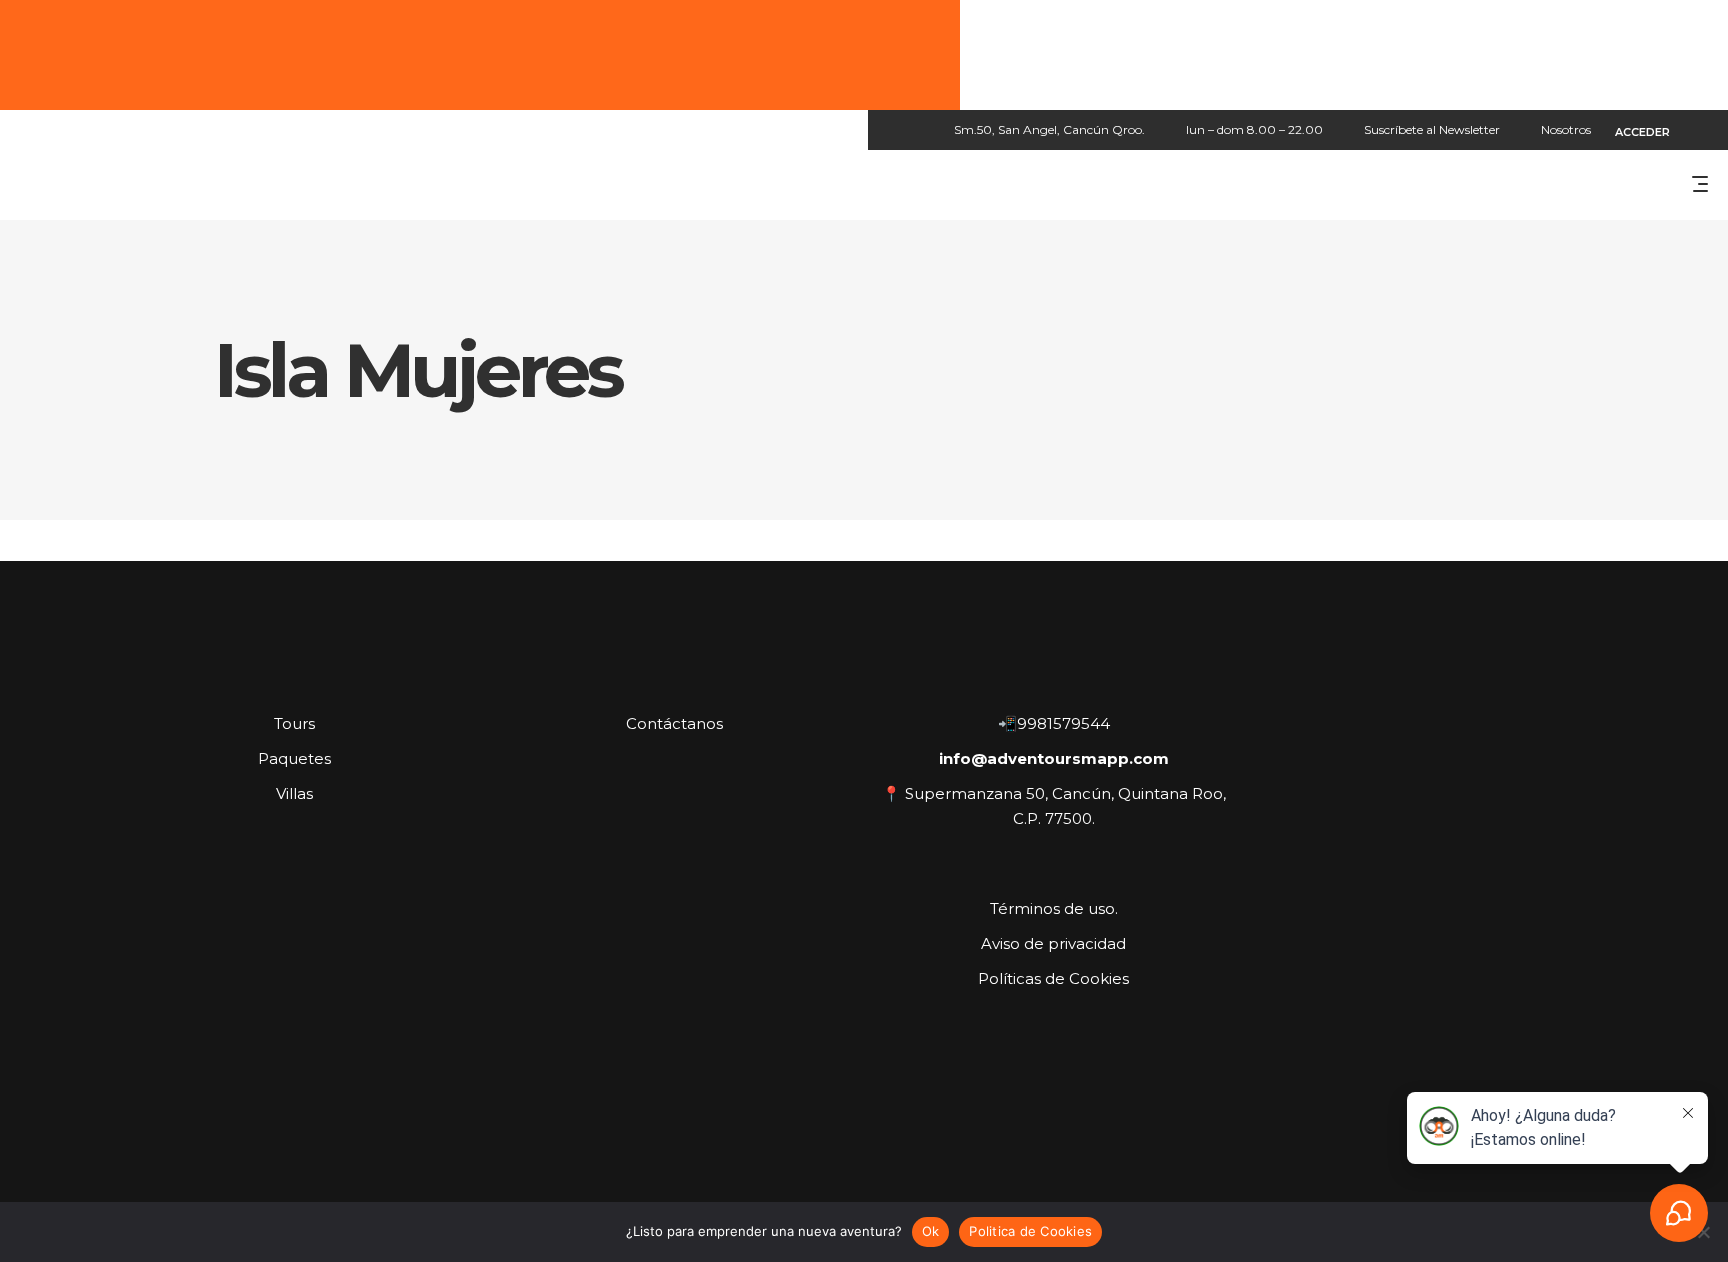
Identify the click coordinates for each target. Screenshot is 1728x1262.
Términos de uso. (1054, 908)
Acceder (1642, 132)
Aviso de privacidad (1053, 943)
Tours (294, 723)
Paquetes (294, 758)
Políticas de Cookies (1053, 978)
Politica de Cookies (1030, 1231)
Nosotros (1566, 129)
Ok (931, 1231)
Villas (294, 793)
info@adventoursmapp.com (1054, 758)
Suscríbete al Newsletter (1432, 129)
